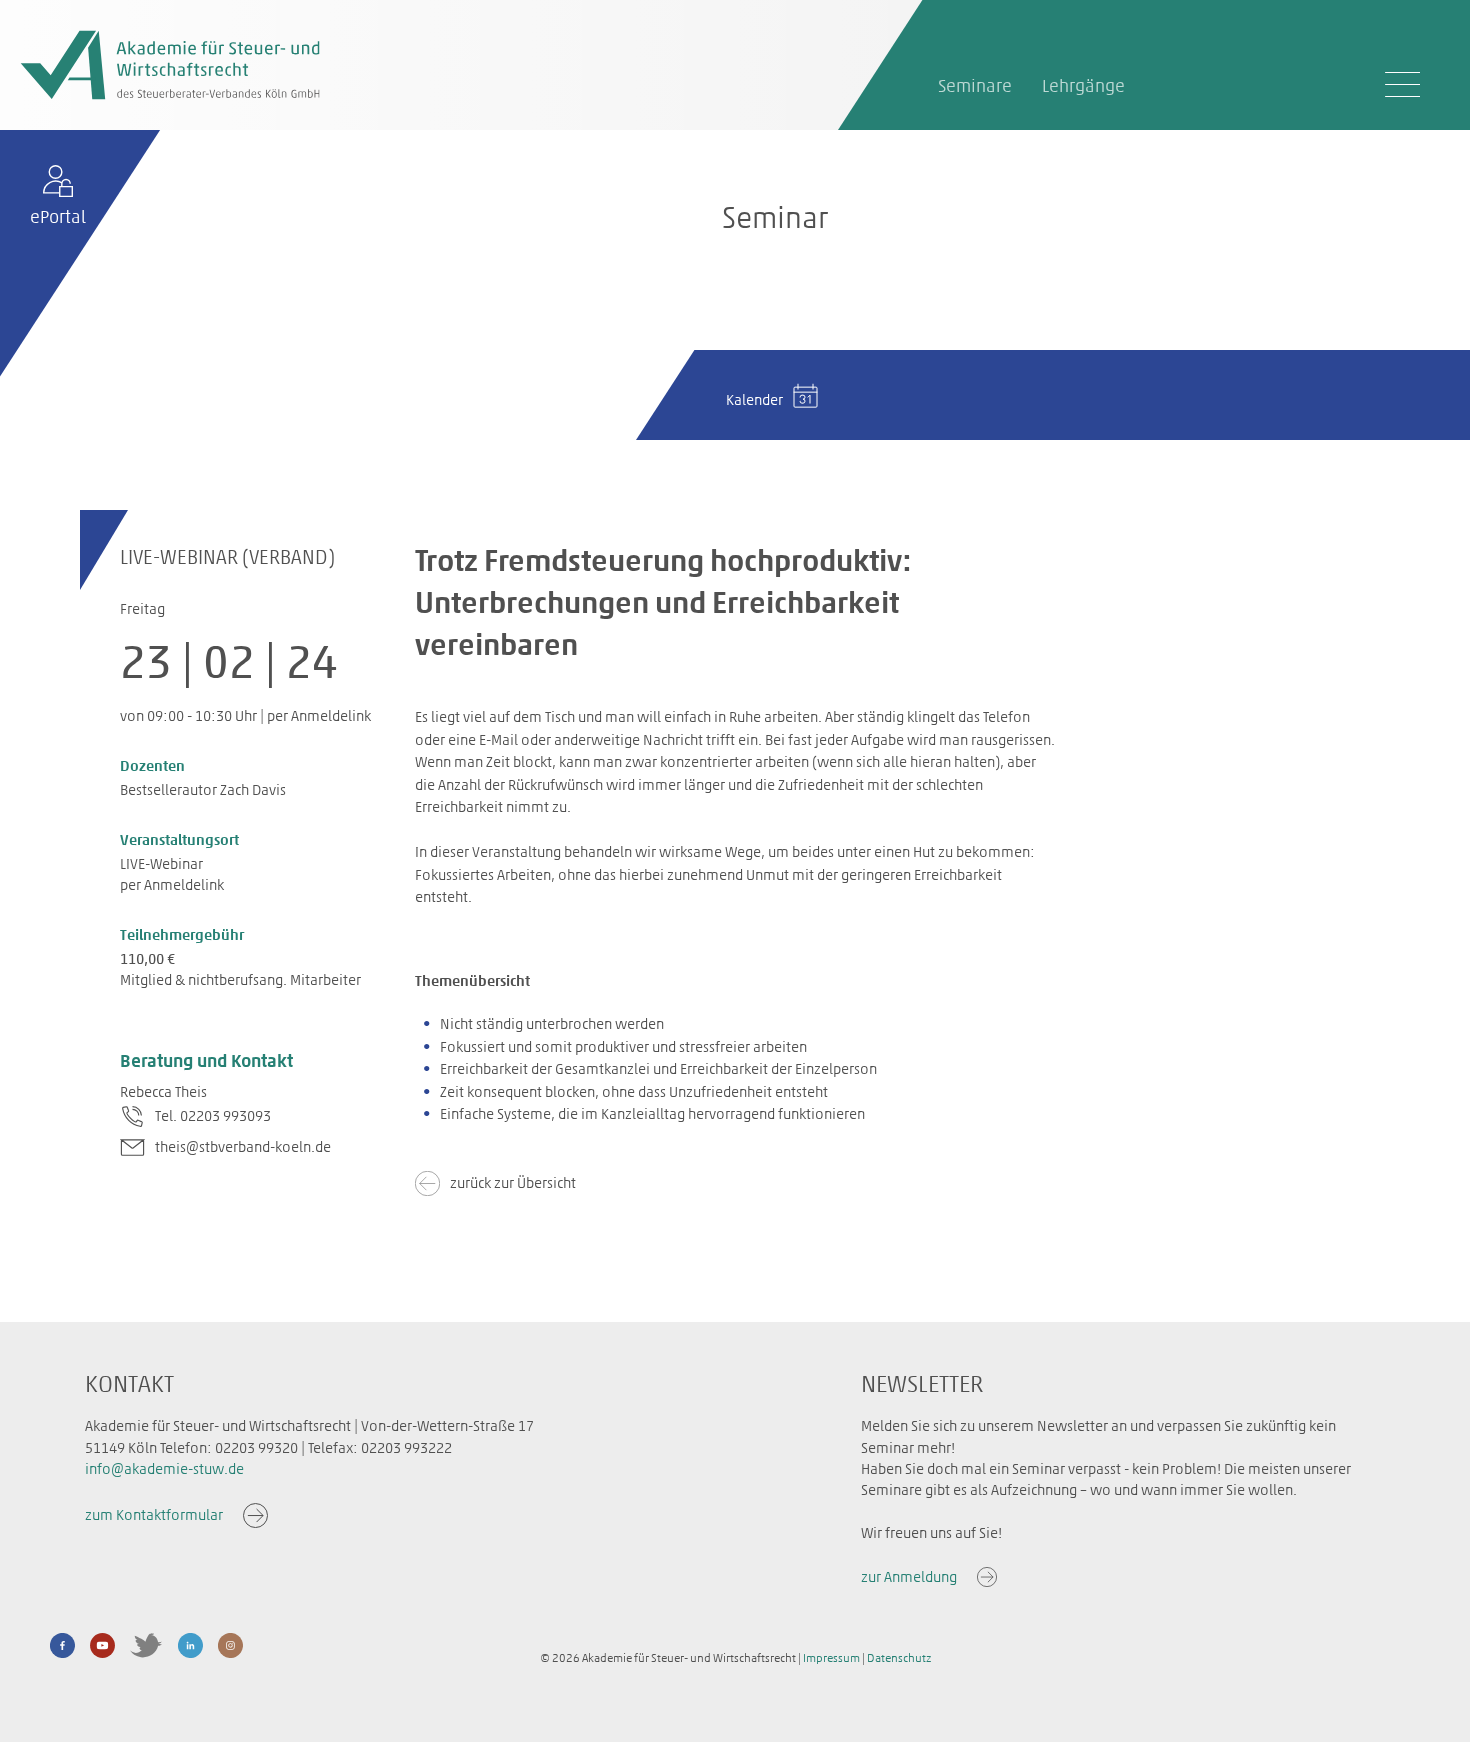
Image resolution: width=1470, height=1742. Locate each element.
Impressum (831, 1658)
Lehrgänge (1083, 86)
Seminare (975, 86)
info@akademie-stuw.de (164, 1469)
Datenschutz (899, 1658)
